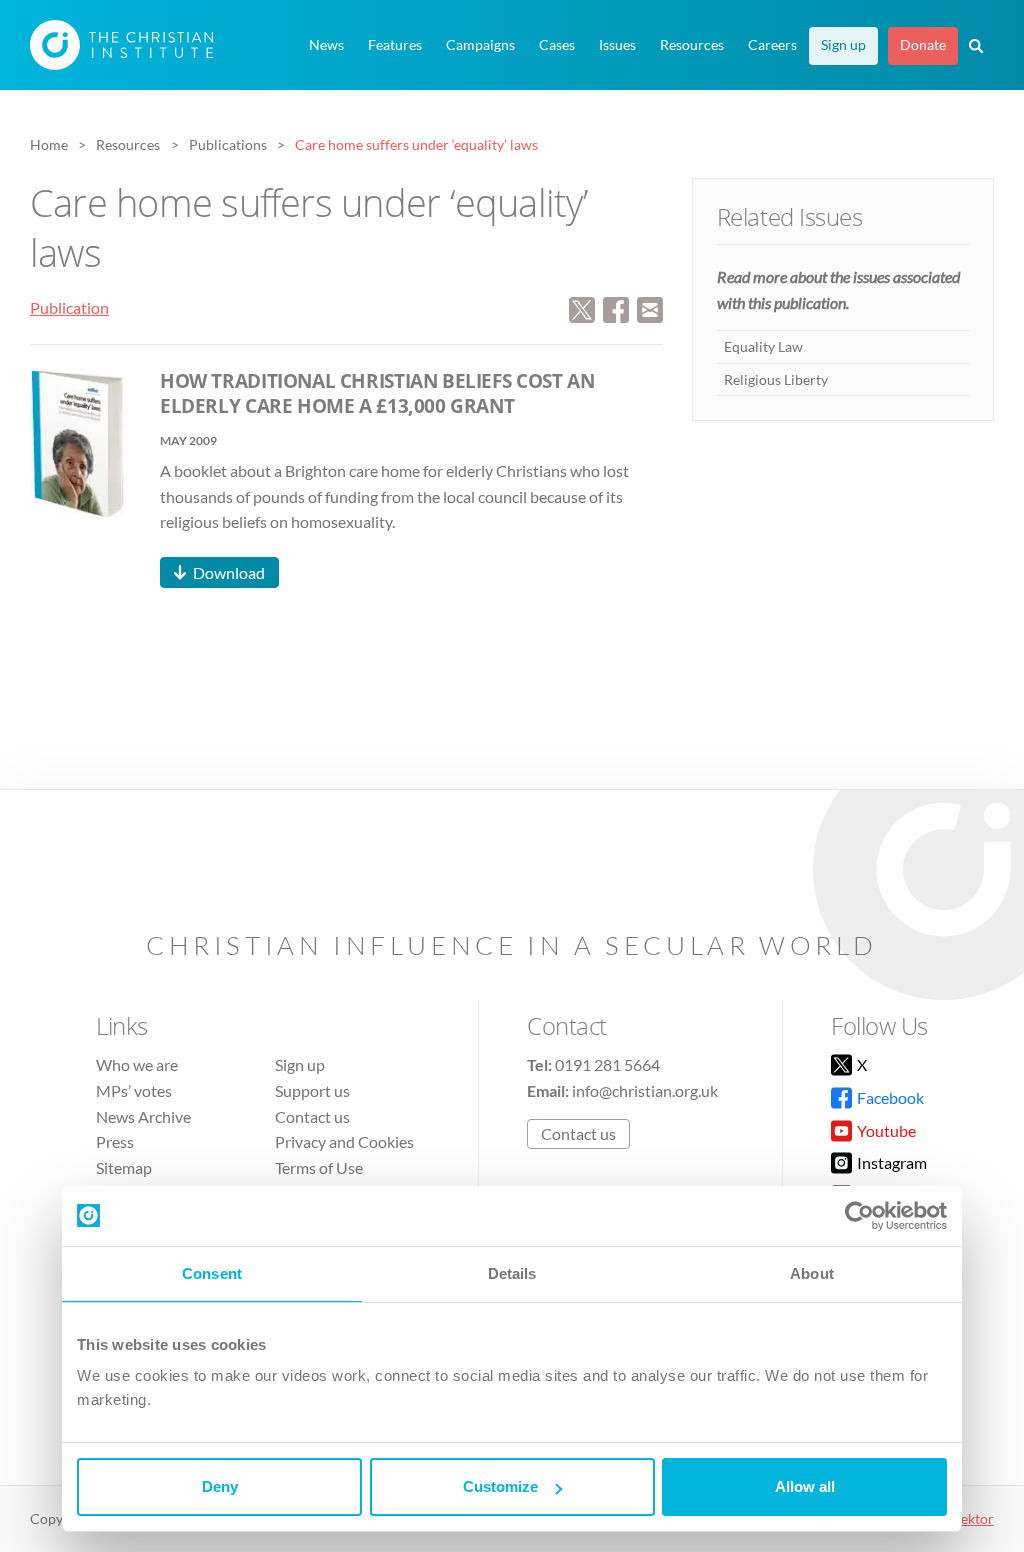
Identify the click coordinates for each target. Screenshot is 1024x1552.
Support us (312, 1090)
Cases (557, 45)
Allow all (805, 1486)
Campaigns (480, 45)
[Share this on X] (582, 307)
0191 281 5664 (607, 1064)
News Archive (143, 1116)
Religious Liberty (776, 379)
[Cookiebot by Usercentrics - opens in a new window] (859, 1216)
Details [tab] (512, 1273)
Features (395, 45)
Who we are (137, 1064)
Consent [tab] (212, 1273)
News (326, 45)
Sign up (843, 45)
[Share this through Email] (650, 307)
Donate (923, 45)
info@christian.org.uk (645, 1090)
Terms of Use (319, 1167)
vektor (974, 1518)
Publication (69, 307)
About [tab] (812, 1273)
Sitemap (124, 1167)
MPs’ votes (134, 1090)
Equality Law (763, 346)
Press (115, 1141)
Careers (772, 45)
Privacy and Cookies (344, 1141)
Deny (220, 1486)
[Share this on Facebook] (616, 307)
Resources (692, 45)
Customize (500, 1486)
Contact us (312, 1116)
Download (229, 572)
